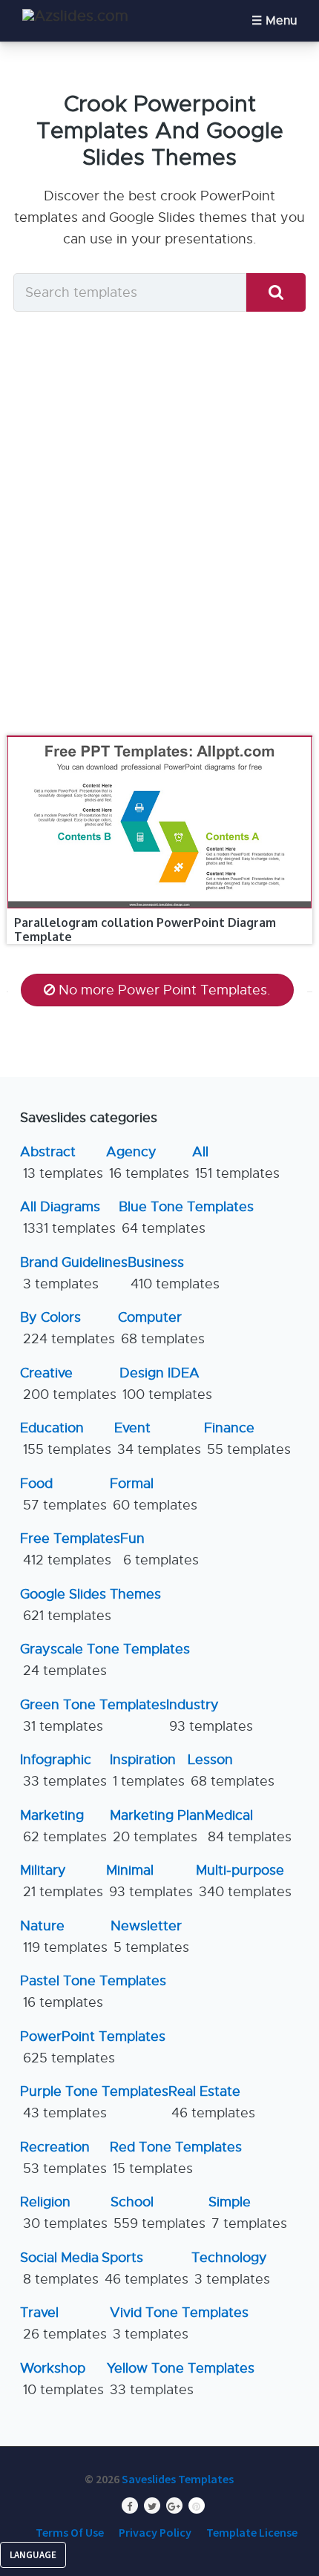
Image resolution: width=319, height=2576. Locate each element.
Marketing (63, 1826)
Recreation (63, 2158)
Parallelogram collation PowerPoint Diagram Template (145, 930)
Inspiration (147, 1770)
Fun (159, 1549)
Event (158, 1439)
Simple (248, 2213)
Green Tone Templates (93, 1715)
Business (174, 1273)
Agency (148, 1163)
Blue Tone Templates (186, 1217)
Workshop (62, 2379)
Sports (145, 2268)
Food (63, 1494)
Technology (231, 2268)
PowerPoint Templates (93, 2047)
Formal (154, 1494)
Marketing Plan (157, 1826)
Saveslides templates (178, 2479)
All (236, 1163)
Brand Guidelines (74, 1273)
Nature (64, 1937)
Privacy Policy (155, 2532)
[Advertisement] (159, 528)
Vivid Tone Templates (179, 2323)
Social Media (59, 2268)
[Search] (276, 293)
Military (62, 1881)
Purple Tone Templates (94, 2102)
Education (66, 1439)
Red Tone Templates (176, 2158)
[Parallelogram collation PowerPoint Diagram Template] (160, 736)
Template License (252, 2532)
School (158, 2213)
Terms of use (70, 2532)
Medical (248, 1826)
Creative (68, 1384)
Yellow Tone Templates (181, 2379)
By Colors (68, 1328)
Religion (64, 2213)
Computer (161, 1328)
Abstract (62, 1163)
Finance (247, 1439)
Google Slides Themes (91, 1605)
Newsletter (150, 1937)
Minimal (149, 1881)
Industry (210, 1715)
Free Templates (70, 1549)
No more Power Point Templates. (165, 990)
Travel (63, 2323)
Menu (281, 21)
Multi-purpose (244, 1881)
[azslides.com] (75, 16)
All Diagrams (68, 1217)
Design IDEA (166, 1384)
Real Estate (212, 2102)
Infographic (63, 1770)
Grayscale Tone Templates (105, 1660)
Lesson (231, 1770)
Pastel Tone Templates (93, 1992)
